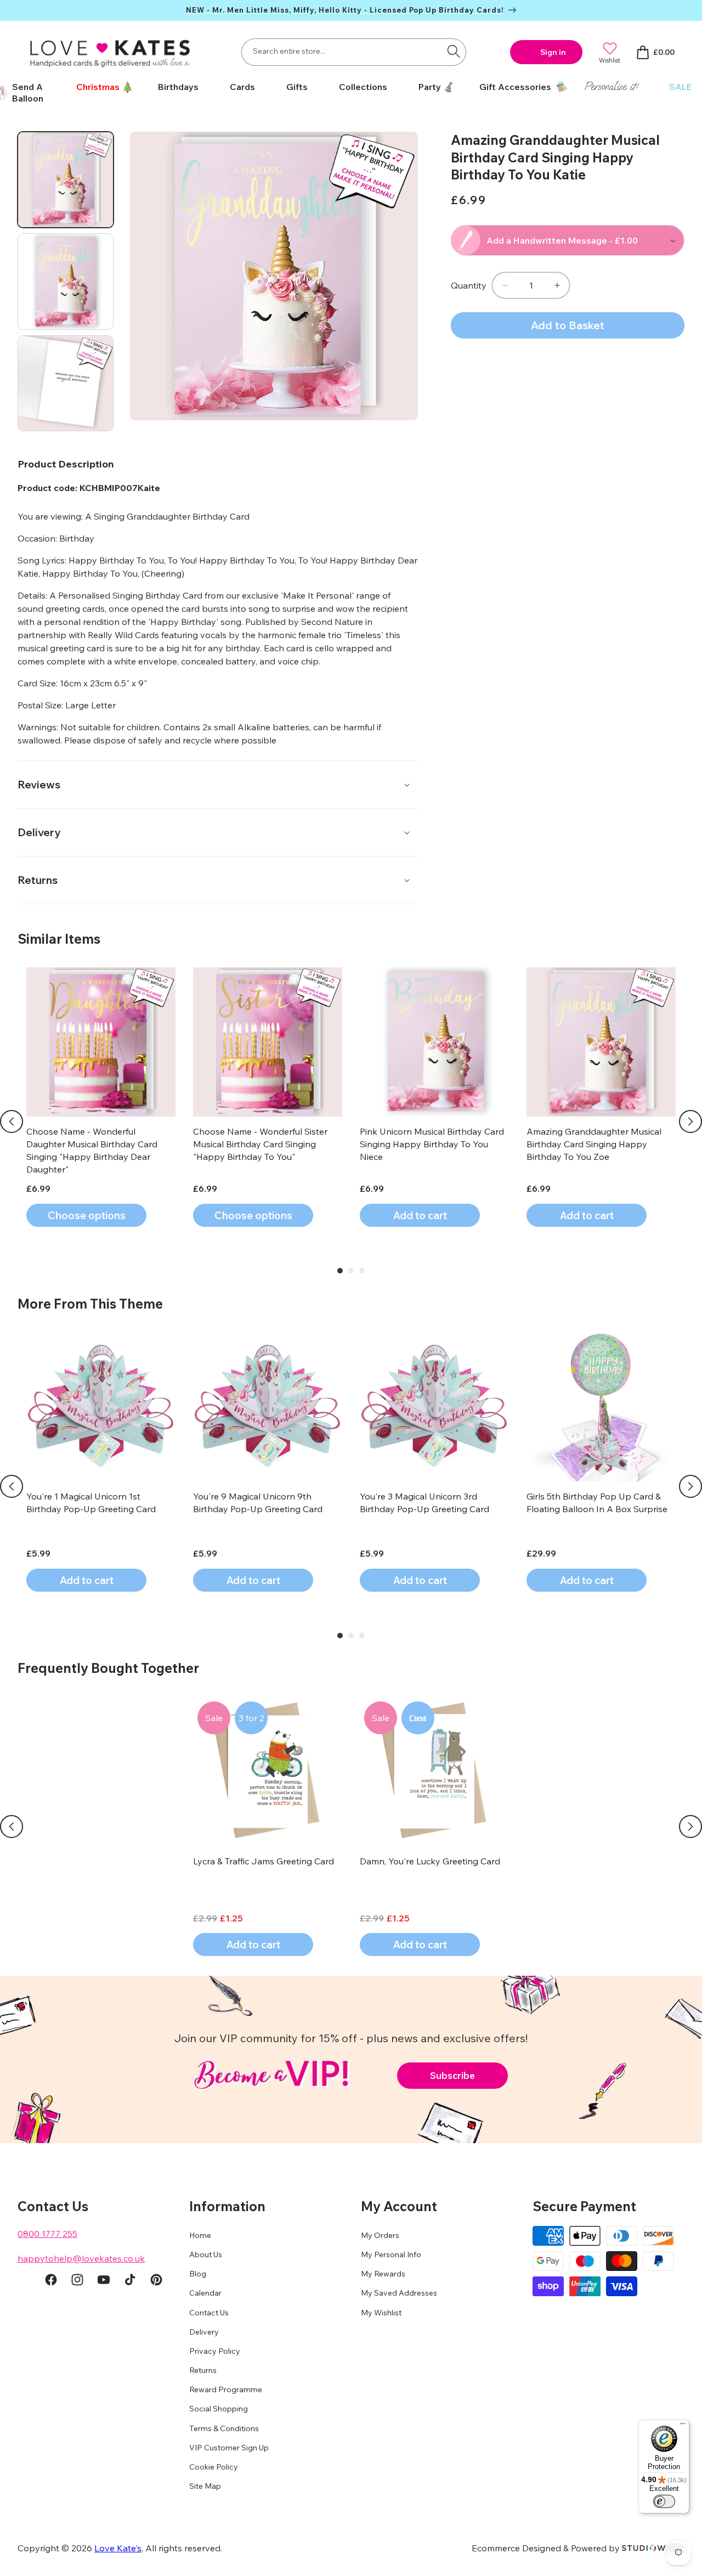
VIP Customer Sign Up (229, 2448)
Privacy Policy (215, 2352)
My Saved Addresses (399, 2293)
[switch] (664, 2501)
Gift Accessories (515, 87)
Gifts (297, 87)
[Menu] (683, 2426)
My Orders (380, 2235)
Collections (363, 87)
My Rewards (383, 2274)
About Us (206, 2255)
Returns (203, 2371)
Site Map (205, 2487)
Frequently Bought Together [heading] (108, 1668)
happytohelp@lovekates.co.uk (81, 2258)
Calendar (205, 2293)
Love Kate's (118, 2548)
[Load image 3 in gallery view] (66, 383)
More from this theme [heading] (90, 1304)
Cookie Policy (214, 2467)
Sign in (553, 52)
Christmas (98, 87)
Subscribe (452, 2075)
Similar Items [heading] (59, 939)
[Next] (690, 1121)
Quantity (469, 285)
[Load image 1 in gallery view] (66, 180)
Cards (242, 87)
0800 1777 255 (47, 2234)
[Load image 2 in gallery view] (66, 281)
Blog (198, 2274)
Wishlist (610, 60)
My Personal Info (391, 2255)
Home (200, 2235)
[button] (101, 87)
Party (430, 87)
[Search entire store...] (454, 51)
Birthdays (178, 87)
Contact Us (209, 2313)
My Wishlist (381, 2313)
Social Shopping (219, 2409)
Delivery (204, 2332)
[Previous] (12, 1121)
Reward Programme (226, 2390)
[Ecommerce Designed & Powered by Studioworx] (653, 2548)
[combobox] (354, 52)
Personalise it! (611, 86)
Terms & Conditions (224, 2428)
